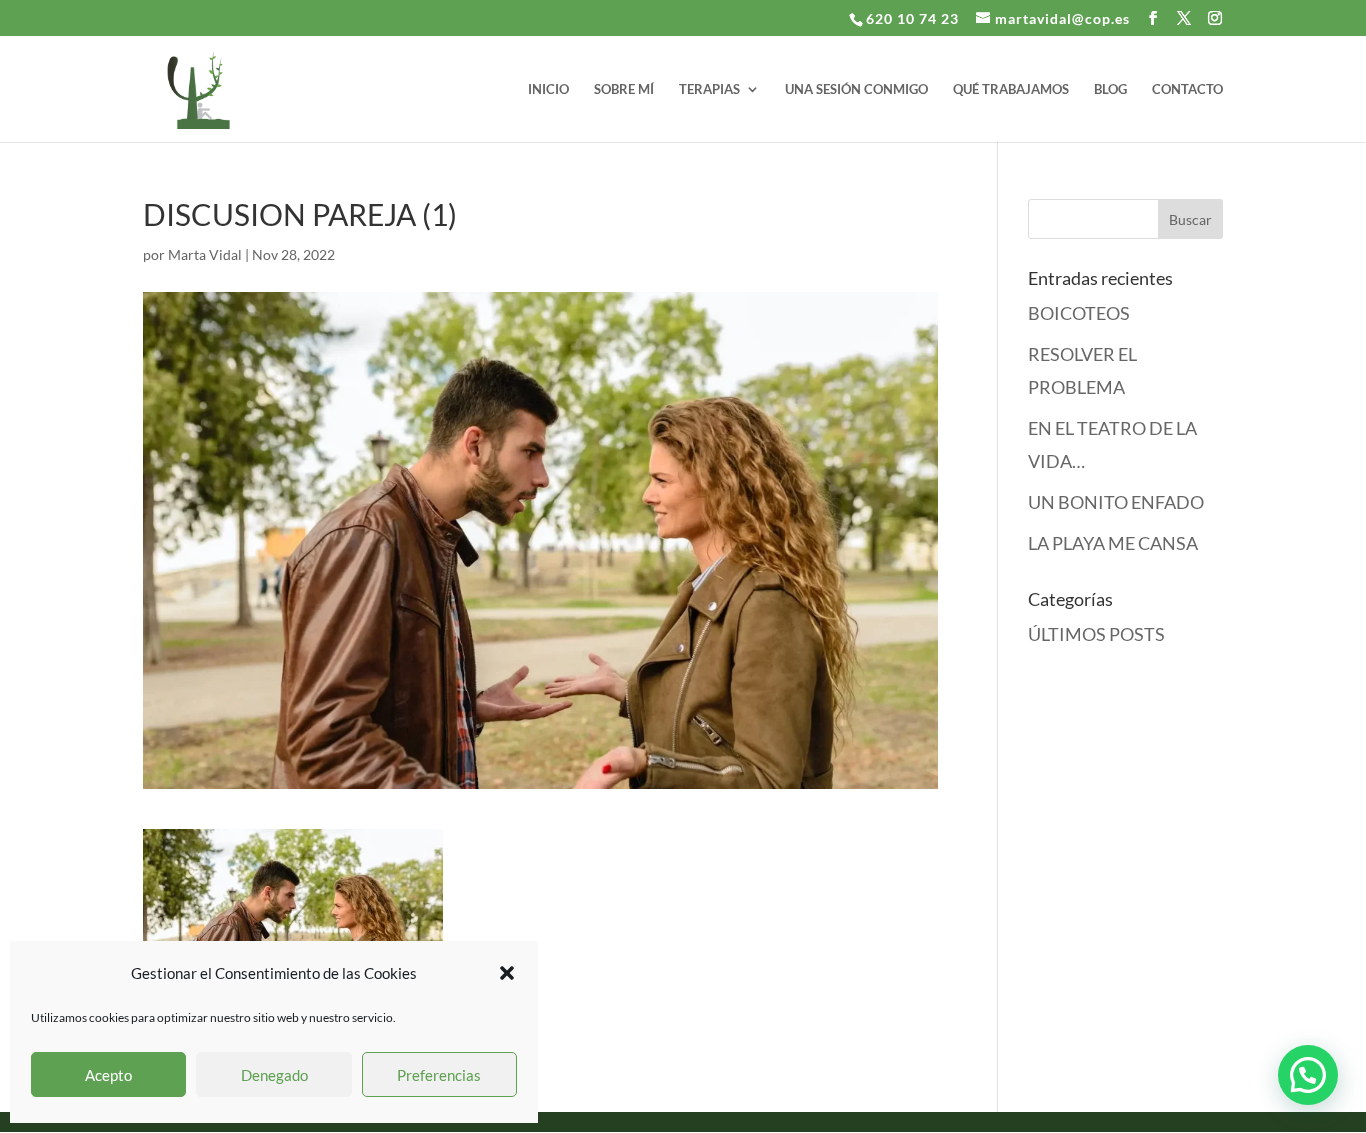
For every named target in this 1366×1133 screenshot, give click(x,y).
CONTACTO (1187, 89)
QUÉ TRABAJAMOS (1011, 89)
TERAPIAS (709, 89)
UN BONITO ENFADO (1116, 502)
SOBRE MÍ (624, 89)
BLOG (1110, 89)
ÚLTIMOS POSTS (1096, 634)
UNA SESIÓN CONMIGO (856, 89)
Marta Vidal (205, 254)
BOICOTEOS (1079, 313)
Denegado (274, 1075)
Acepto (108, 1075)
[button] (507, 973)
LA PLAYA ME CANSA (1113, 543)
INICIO (548, 89)
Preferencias (439, 1075)
